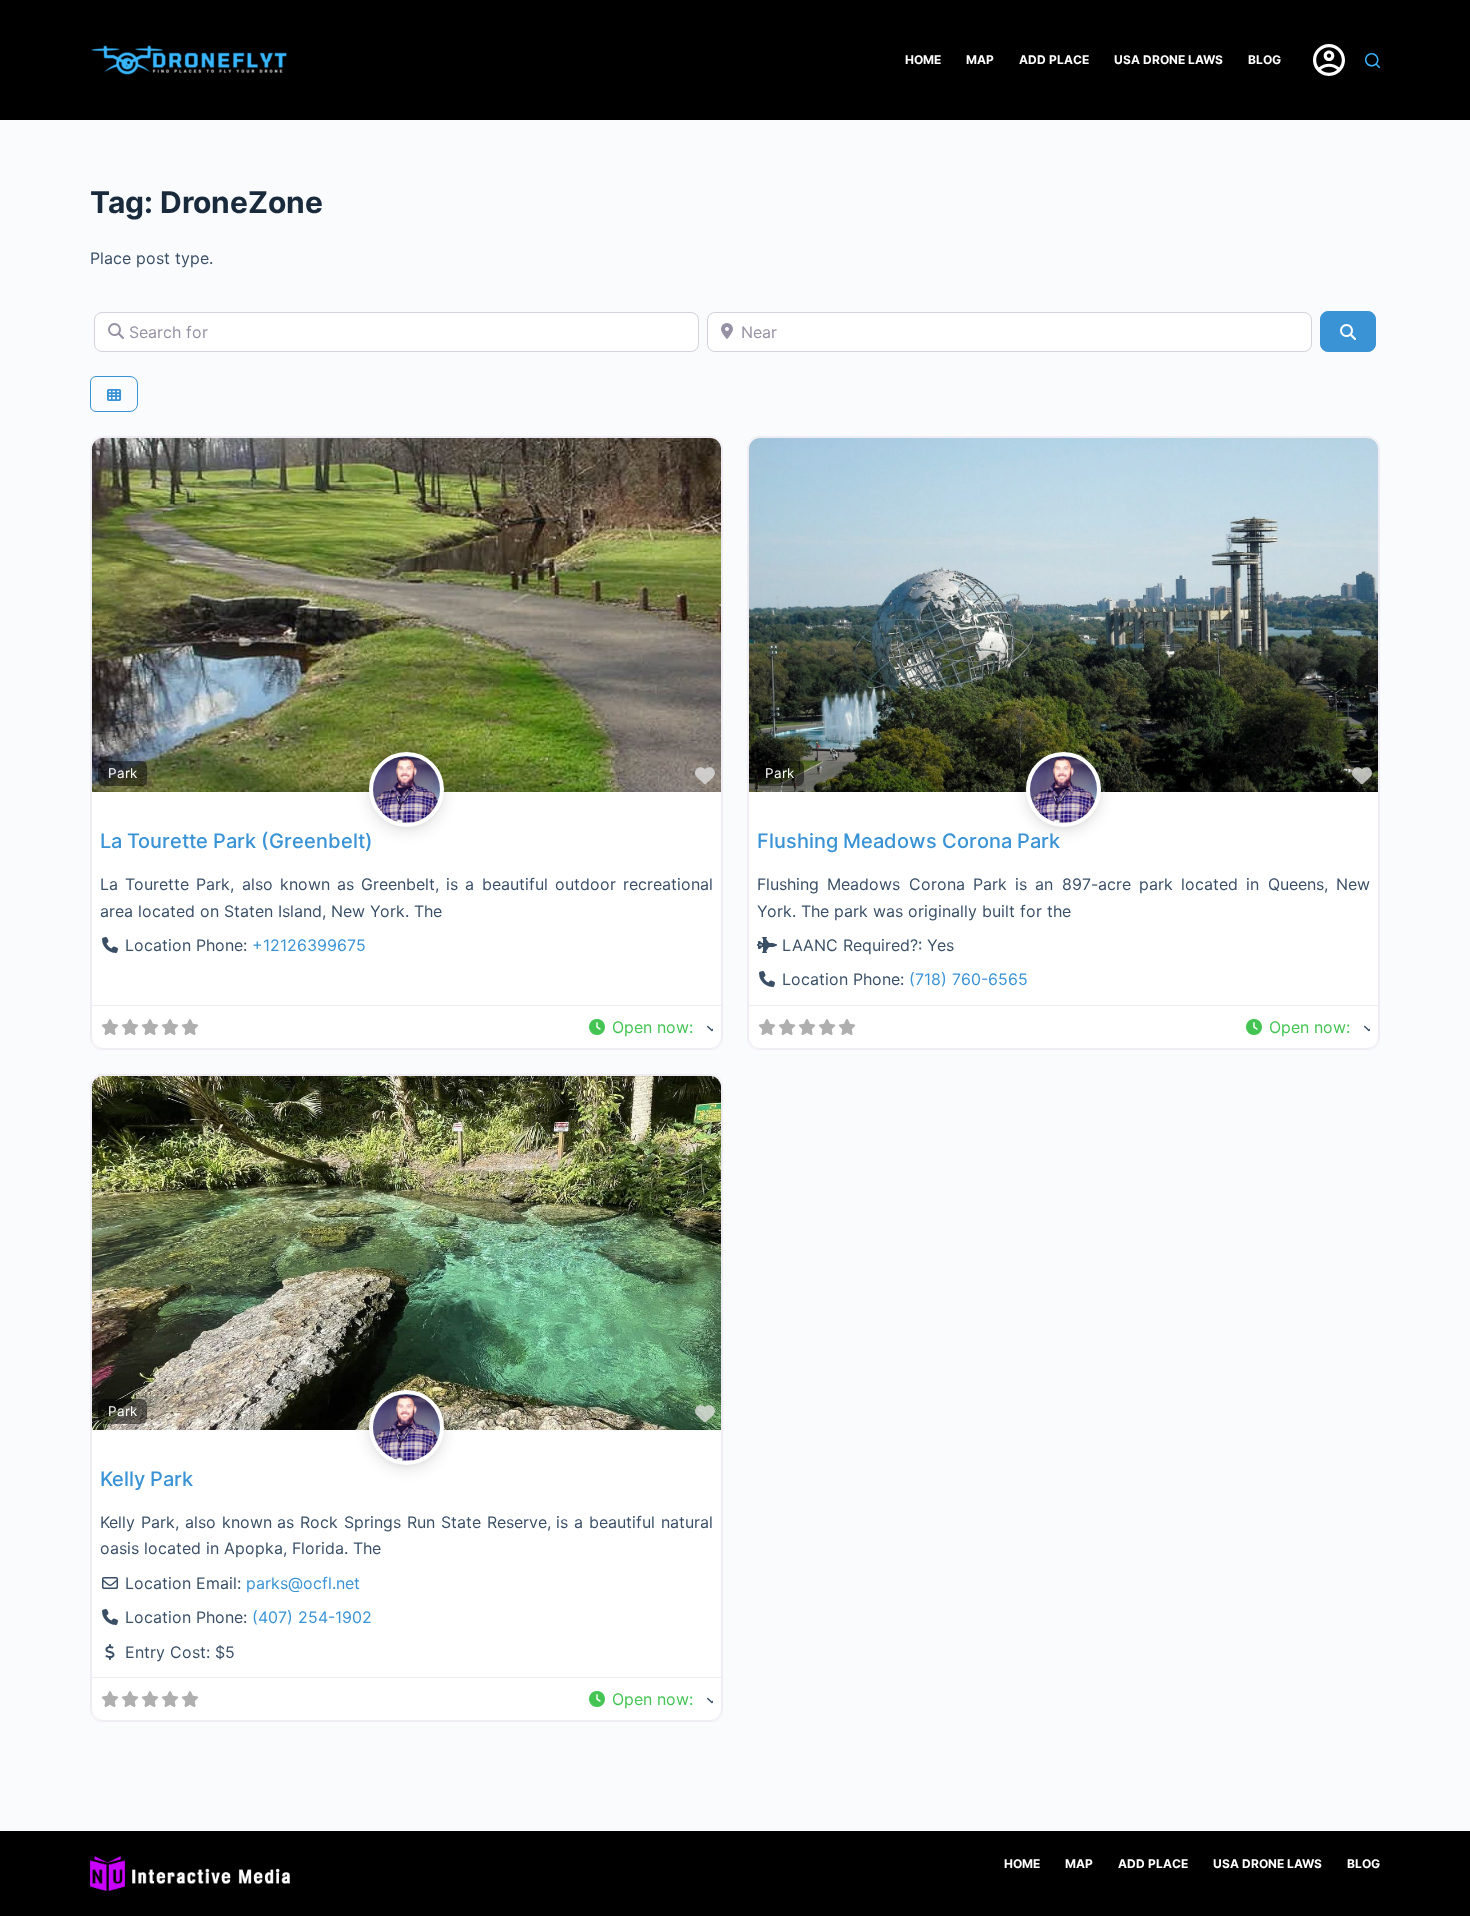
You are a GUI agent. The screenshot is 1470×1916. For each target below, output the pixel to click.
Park (122, 773)
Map (980, 59)
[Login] (1329, 60)
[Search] (1372, 60)
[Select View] (114, 394)
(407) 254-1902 (312, 1617)
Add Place (1054, 59)
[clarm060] (406, 813)
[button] (650, 1027)
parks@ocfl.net (303, 1583)
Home (923, 59)
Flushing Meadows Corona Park (908, 841)
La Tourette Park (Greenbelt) (236, 841)
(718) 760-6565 (968, 979)
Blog (1264, 59)
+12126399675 (309, 945)
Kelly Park (146, 1479)
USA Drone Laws (1168, 59)
